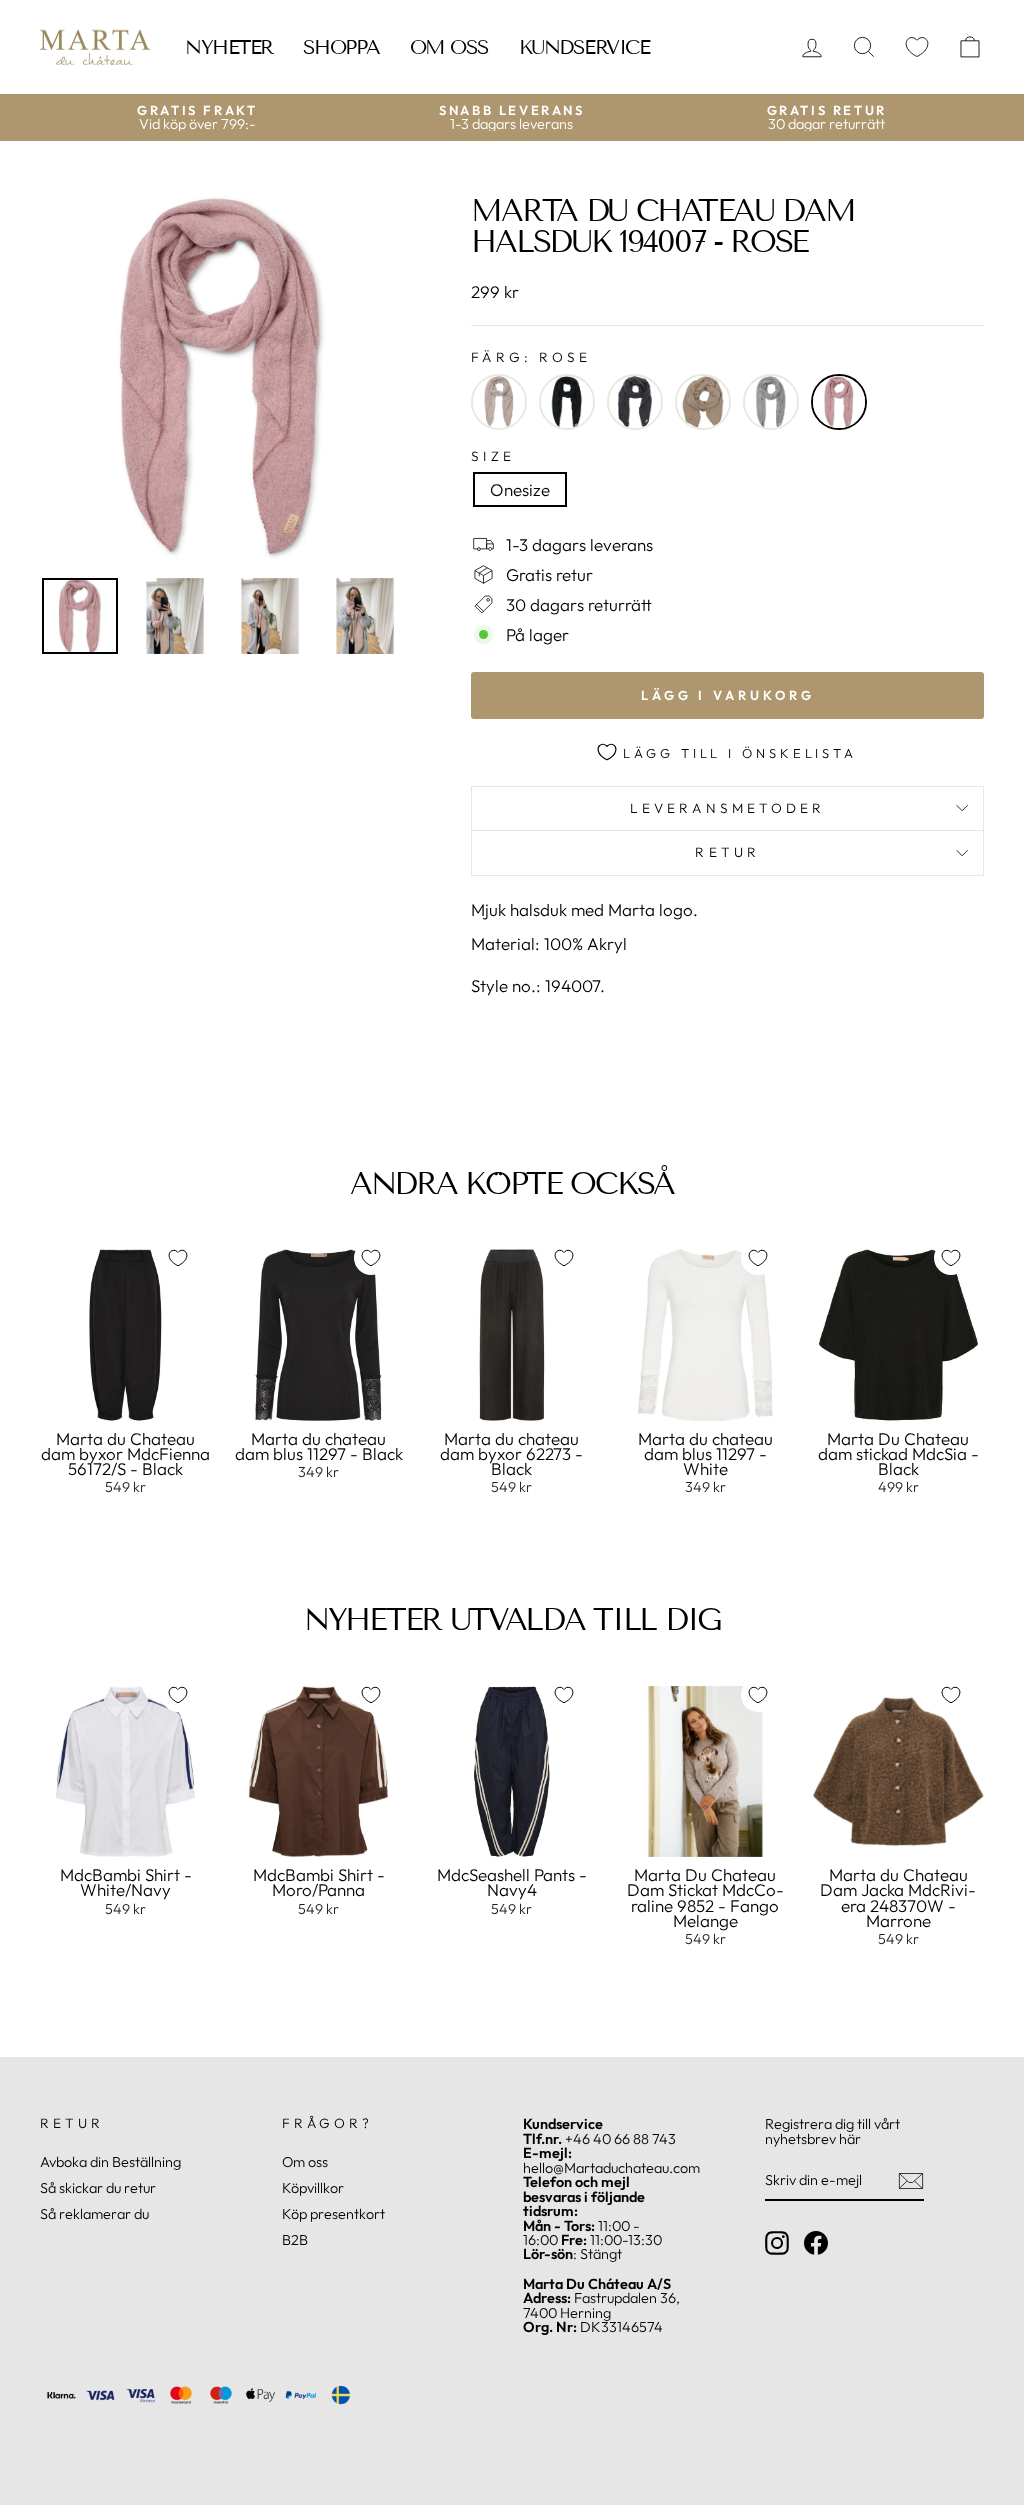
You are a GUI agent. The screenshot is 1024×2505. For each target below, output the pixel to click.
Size (492, 457)
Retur (727, 852)
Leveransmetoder (727, 808)
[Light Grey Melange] (771, 402)
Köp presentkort (333, 2214)
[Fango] (703, 402)
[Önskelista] (917, 47)
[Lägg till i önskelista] (178, 1258)
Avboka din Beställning (110, 2162)
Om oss (449, 47)
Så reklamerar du (94, 2214)
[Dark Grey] (635, 402)
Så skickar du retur (98, 2188)
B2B (295, 2240)
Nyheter (229, 47)
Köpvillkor (313, 2188)
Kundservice (584, 47)
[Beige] (499, 402)
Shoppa (341, 47)
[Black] (567, 402)
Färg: (531, 358)
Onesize (520, 489)
